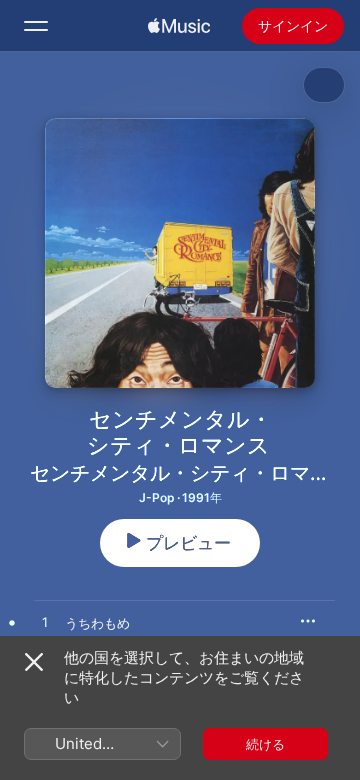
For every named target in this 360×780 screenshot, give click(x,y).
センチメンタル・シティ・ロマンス (190, 473)
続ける (265, 744)
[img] (179, 26)
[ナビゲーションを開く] (36, 26)
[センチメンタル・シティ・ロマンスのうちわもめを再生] (45, 623)
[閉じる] (34, 662)
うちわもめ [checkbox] (97, 623)
